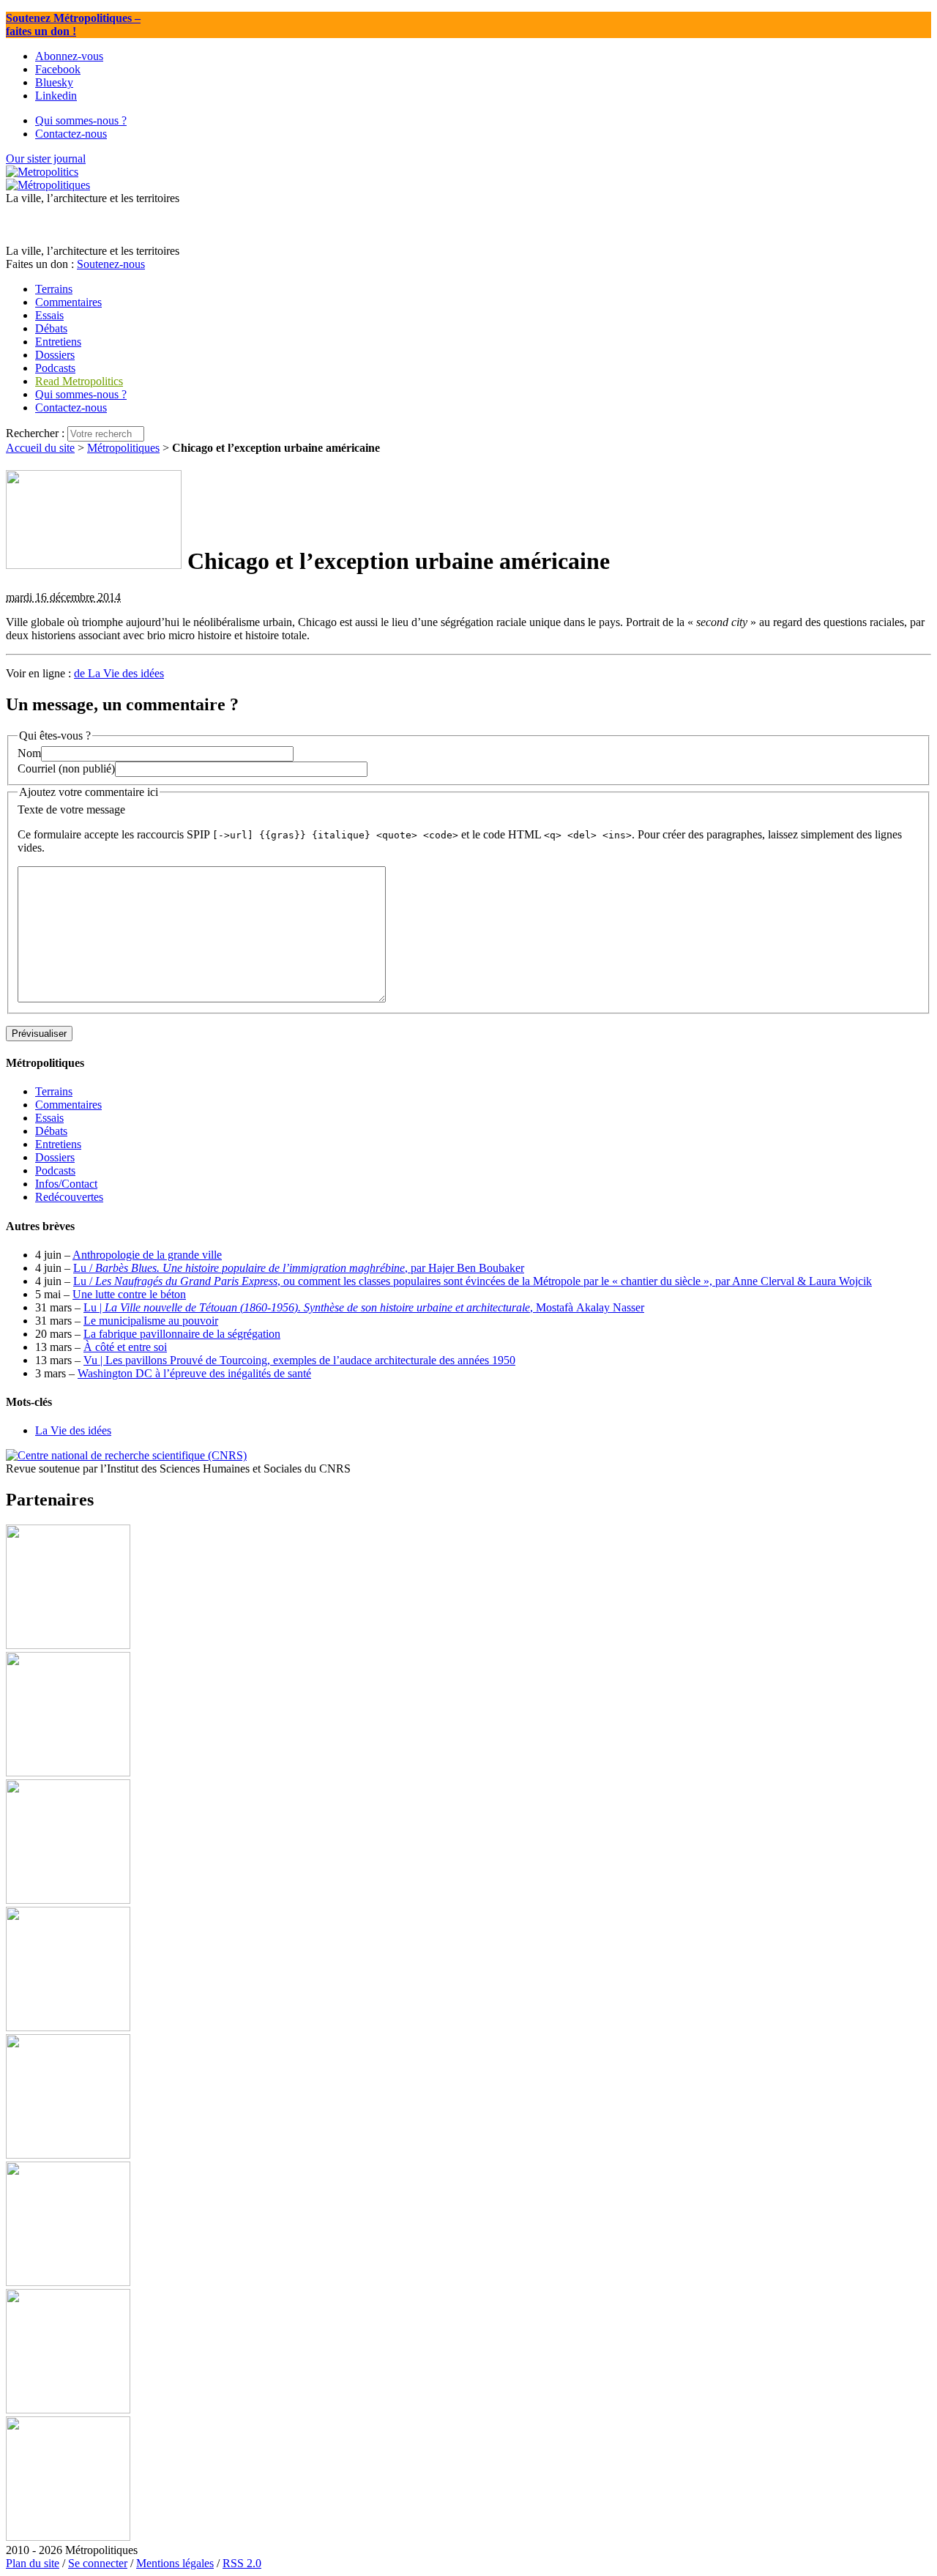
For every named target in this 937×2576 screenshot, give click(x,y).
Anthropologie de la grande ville (147, 1255)
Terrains (54, 1091)
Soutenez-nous (111, 264)
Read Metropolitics (79, 381)
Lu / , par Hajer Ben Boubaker (299, 1268)
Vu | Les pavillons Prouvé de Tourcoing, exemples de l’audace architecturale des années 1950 (299, 1360)
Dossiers (55, 1157)
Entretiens (58, 1144)
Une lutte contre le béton (129, 1294)
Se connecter (98, 2563)
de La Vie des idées (119, 673)
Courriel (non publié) (66, 768)
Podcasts (55, 1170)
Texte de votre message (71, 809)
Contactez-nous (71, 407)
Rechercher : (35, 433)
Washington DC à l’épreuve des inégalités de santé (194, 1373)
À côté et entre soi (125, 1347)
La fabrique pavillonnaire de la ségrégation (182, 1334)
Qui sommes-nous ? (81, 394)
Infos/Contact (66, 1184)
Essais (49, 1118)
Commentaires (68, 1105)
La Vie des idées (73, 1430)
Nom (29, 753)
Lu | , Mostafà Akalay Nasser (364, 1307)
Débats (51, 1131)
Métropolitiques (123, 448)
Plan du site (33, 2563)
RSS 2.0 (242, 2563)
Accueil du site (40, 448)
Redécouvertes (69, 1197)
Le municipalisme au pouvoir (151, 1321)
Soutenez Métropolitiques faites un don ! (73, 25)
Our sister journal (46, 159)
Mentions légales (175, 2563)
